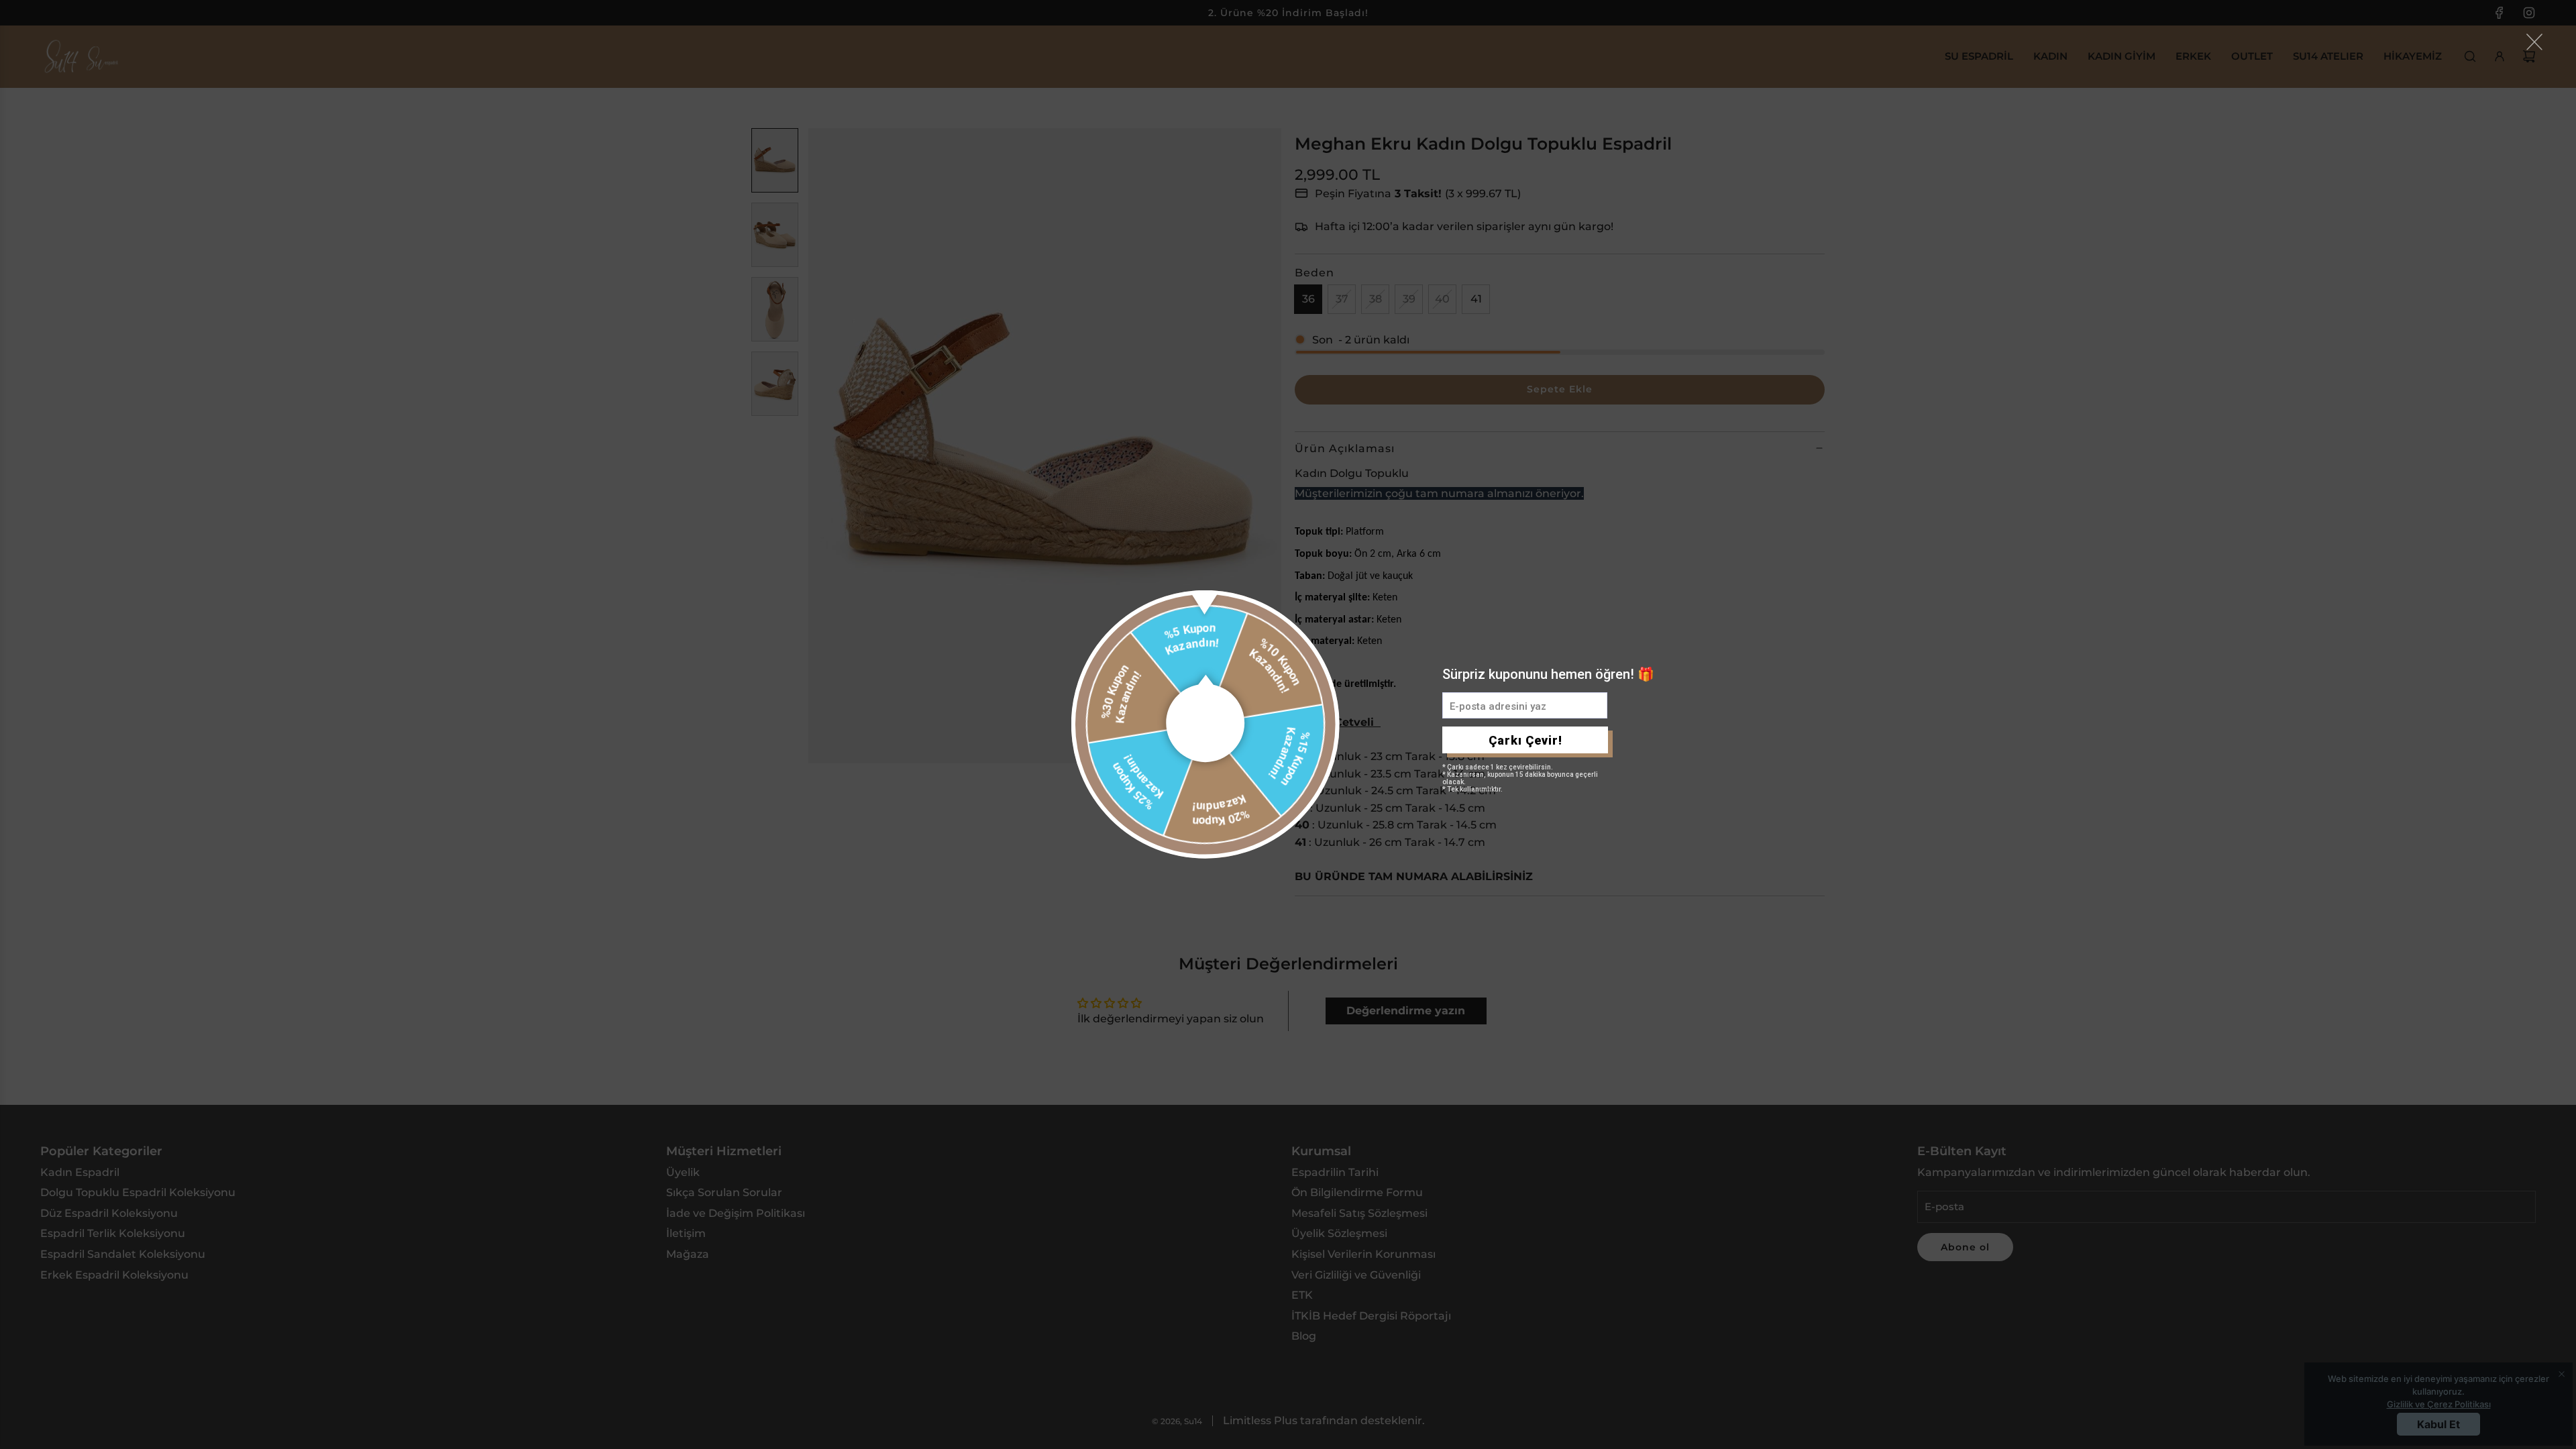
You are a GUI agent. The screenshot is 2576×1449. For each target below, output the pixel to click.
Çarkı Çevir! (1525, 740)
